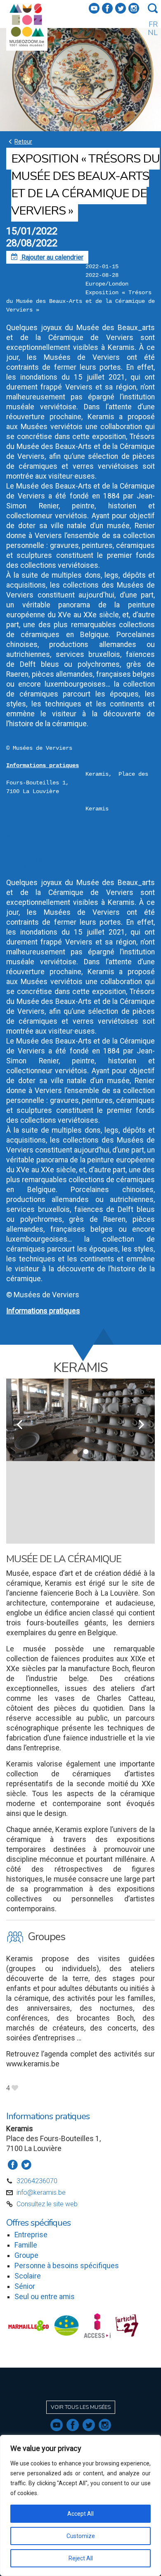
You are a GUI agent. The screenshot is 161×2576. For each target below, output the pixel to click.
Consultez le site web (47, 2204)
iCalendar (20, 834)
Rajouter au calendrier (47, 257)
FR (153, 24)
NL (153, 33)
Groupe (26, 2255)
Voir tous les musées (81, 2407)
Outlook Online (27, 859)
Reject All (81, 2558)
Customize (81, 2536)
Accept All (80, 2514)
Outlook (17, 851)
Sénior (25, 2286)
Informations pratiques (43, 765)
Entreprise (31, 2235)
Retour (19, 141)
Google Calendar (30, 842)
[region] (80, 2505)
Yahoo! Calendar (29, 867)
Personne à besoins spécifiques (67, 2266)
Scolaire (28, 2276)
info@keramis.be (41, 2192)
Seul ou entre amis (45, 2297)
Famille (26, 2245)
